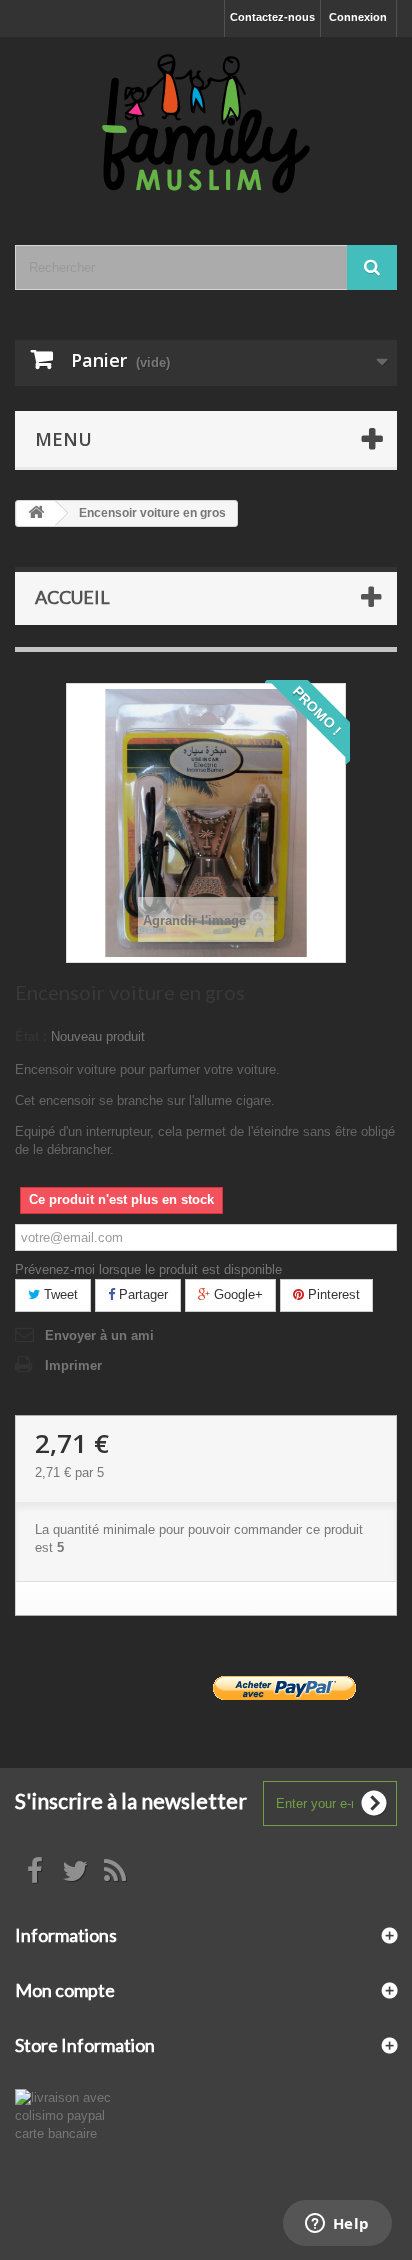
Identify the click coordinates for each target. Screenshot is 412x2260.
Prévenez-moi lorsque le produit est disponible (148, 1269)
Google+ (236, 1294)
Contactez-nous (272, 17)
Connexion (358, 17)
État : (31, 1036)
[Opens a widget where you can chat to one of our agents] (337, 2225)
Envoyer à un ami (99, 1335)
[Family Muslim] (206, 123)
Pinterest (332, 1294)
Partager (141, 1294)
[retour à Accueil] (36, 513)
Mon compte (65, 1990)
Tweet (59, 1294)
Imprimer (73, 1365)
